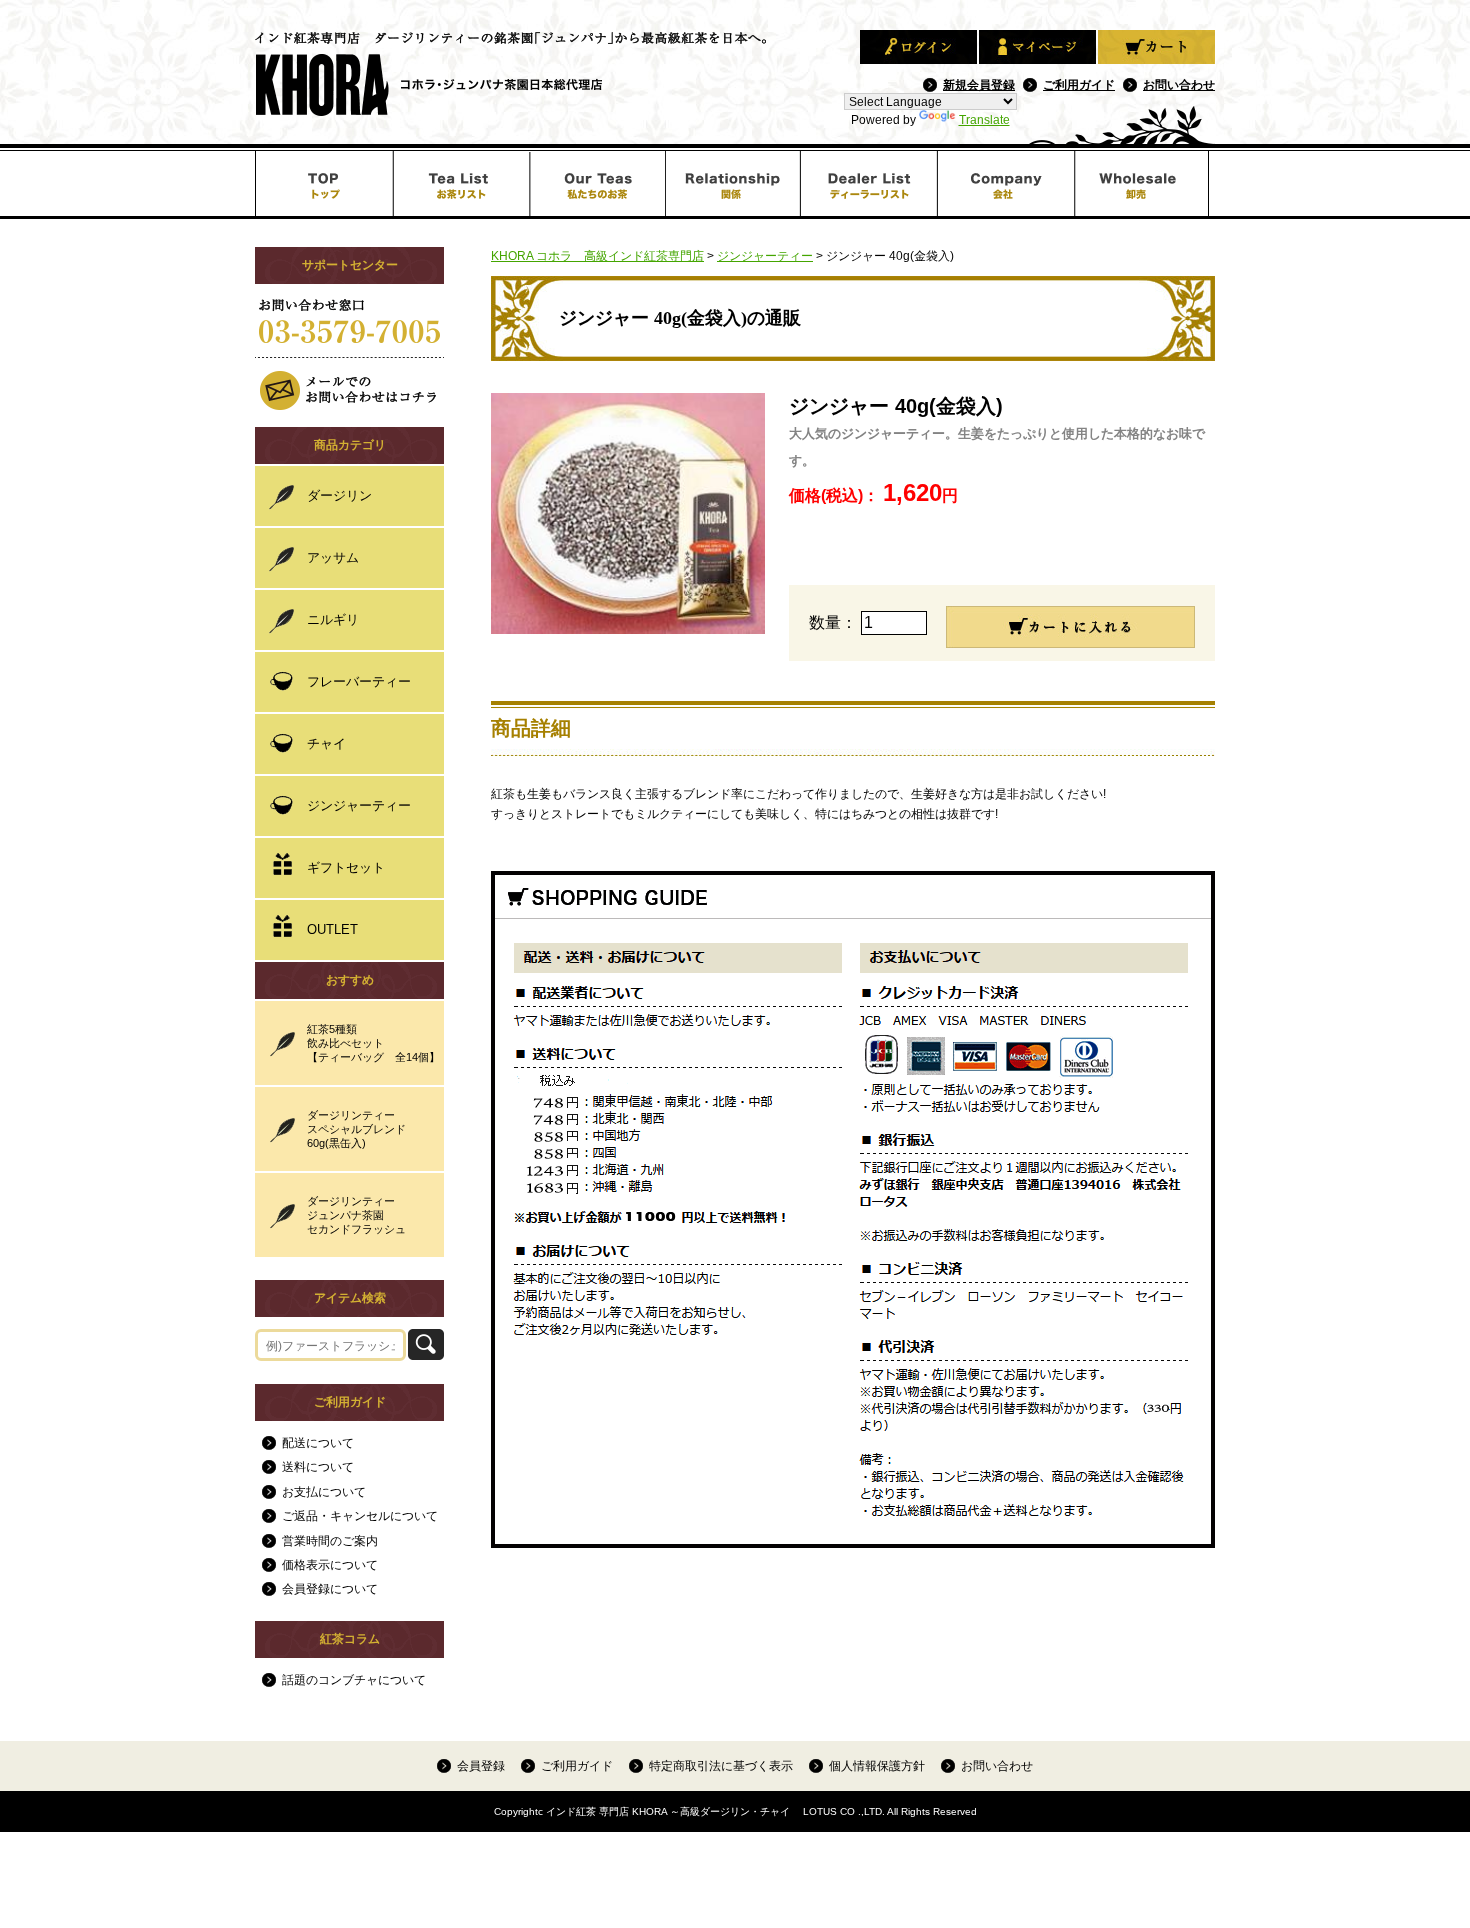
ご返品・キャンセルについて (360, 1516)
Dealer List (871, 183)
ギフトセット (346, 867)
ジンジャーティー (359, 805)
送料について (318, 1467)
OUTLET (332, 929)
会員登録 (481, 1765)
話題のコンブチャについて (354, 1680)
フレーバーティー (359, 681)
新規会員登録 (979, 84)
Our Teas (597, 183)
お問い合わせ (1179, 84)
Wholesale (1145, 183)
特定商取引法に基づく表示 (721, 1765)
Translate (984, 119)
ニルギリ (333, 619)
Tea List (460, 183)
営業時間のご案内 (330, 1541)
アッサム (333, 557)
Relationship (734, 183)
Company (1008, 183)
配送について (318, 1443)
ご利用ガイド (1079, 84)
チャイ (326, 743)
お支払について (324, 1492)
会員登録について (330, 1589)
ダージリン (339, 495)
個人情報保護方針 (877, 1765)
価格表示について (330, 1565)
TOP (323, 183)
